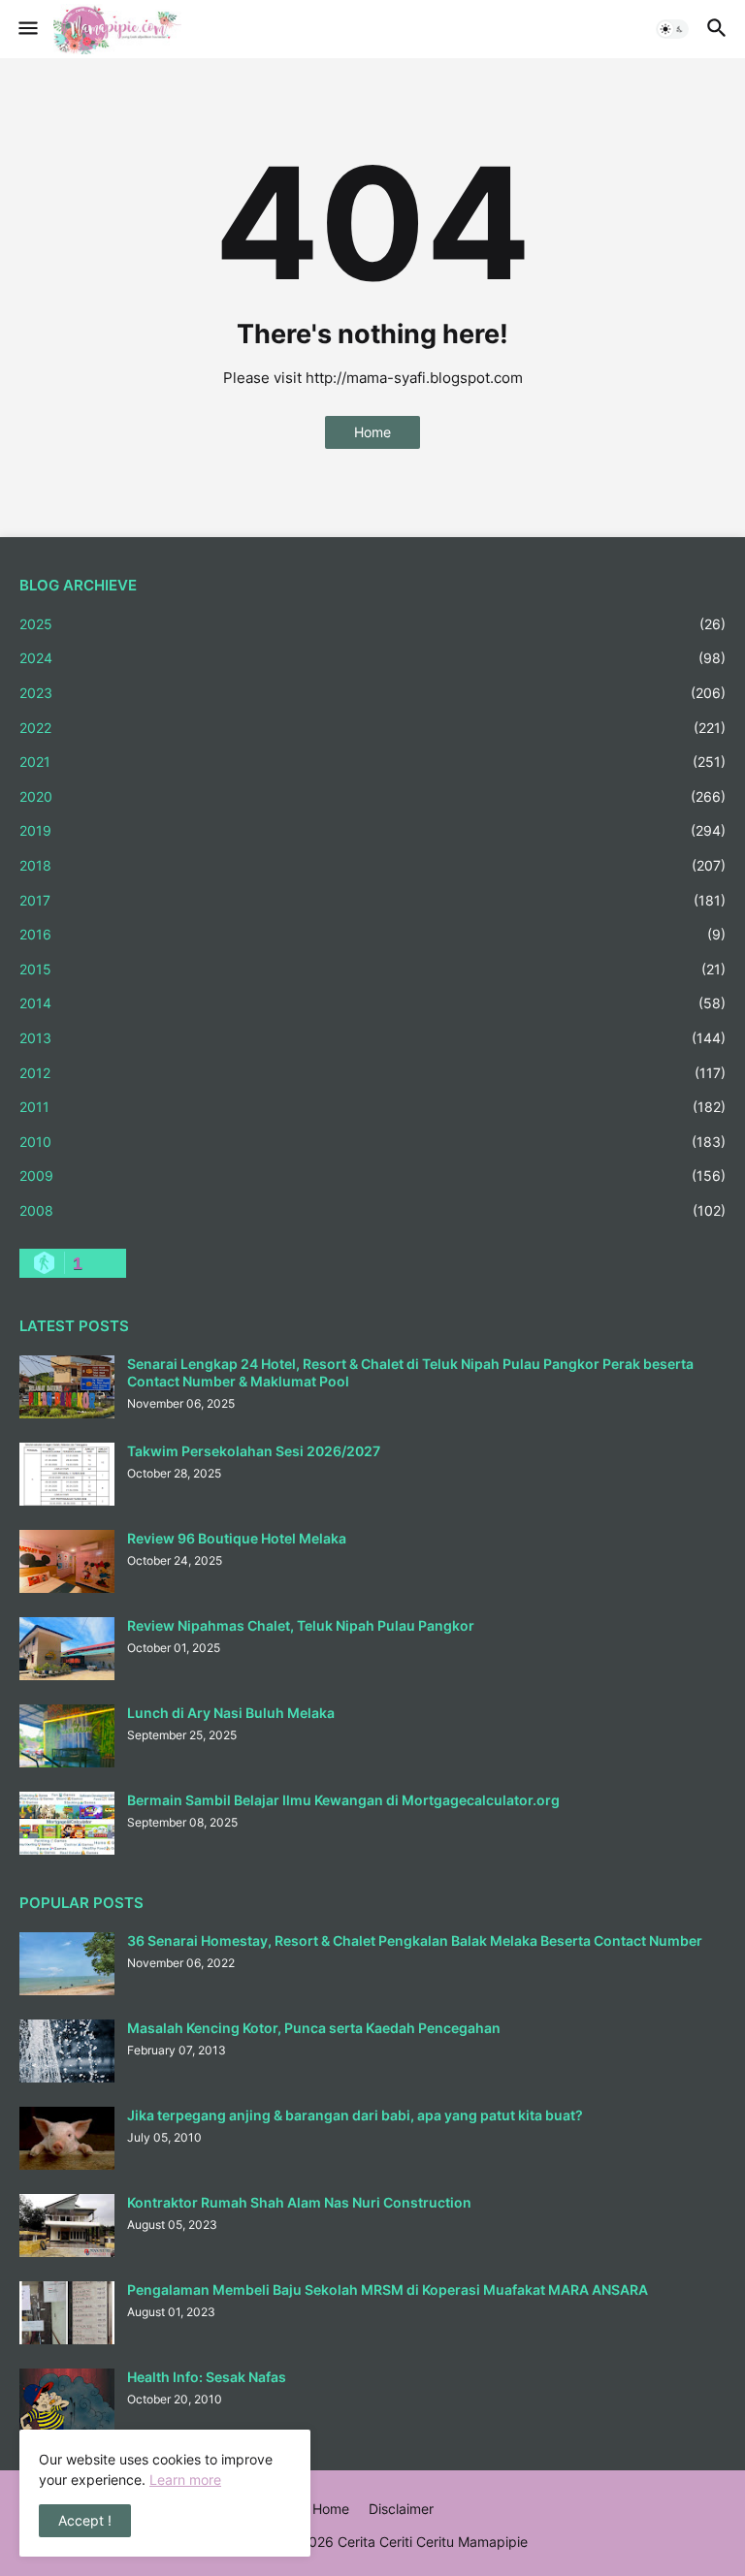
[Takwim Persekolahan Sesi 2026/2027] (67, 1474)
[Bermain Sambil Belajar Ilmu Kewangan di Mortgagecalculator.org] (67, 1823)
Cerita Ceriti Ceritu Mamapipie (433, 2542)
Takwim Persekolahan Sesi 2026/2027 (254, 1451)
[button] (27, 29)
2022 (372, 728)
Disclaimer (401, 2509)
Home (372, 432)
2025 (372, 624)
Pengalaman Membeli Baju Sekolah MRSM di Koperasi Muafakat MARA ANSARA (388, 2290)
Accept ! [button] (85, 2520)
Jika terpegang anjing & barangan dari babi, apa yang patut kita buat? (355, 2115)
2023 (372, 693)
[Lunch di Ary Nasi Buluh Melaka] (67, 1736)
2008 (372, 1210)
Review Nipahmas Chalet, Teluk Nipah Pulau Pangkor (301, 1625)
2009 (372, 1176)
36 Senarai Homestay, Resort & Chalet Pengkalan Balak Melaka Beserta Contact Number (415, 1940)
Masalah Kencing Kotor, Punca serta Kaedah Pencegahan (314, 2028)
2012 (372, 1073)
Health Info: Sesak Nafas (207, 2377)
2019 (372, 830)
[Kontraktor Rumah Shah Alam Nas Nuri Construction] (67, 2226)
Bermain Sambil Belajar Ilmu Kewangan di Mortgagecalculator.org (343, 1800)
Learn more (185, 2480)
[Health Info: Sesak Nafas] (67, 2400)
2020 (372, 796)
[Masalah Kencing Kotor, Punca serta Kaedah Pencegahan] (67, 2051)
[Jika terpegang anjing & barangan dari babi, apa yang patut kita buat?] (67, 2138)
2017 (372, 900)
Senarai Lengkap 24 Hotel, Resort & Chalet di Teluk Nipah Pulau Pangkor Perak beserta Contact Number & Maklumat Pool (410, 1372)
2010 (372, 1142)
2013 (372, 1038)
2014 (372, 1003)
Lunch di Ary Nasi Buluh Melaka (231, 1713)
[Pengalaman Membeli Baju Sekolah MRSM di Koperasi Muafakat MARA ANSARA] (67, 2313)
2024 (372, 658)
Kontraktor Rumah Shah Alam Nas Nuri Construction (299, 2202)
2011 (372, 1107)
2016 (372, 934)
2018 (372, 865)
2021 (372, 762)
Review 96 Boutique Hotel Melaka (237, 1538)
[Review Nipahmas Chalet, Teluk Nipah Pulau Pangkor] (67, 1649)
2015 (372, 969)
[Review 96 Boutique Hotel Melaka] (67, 1561)
